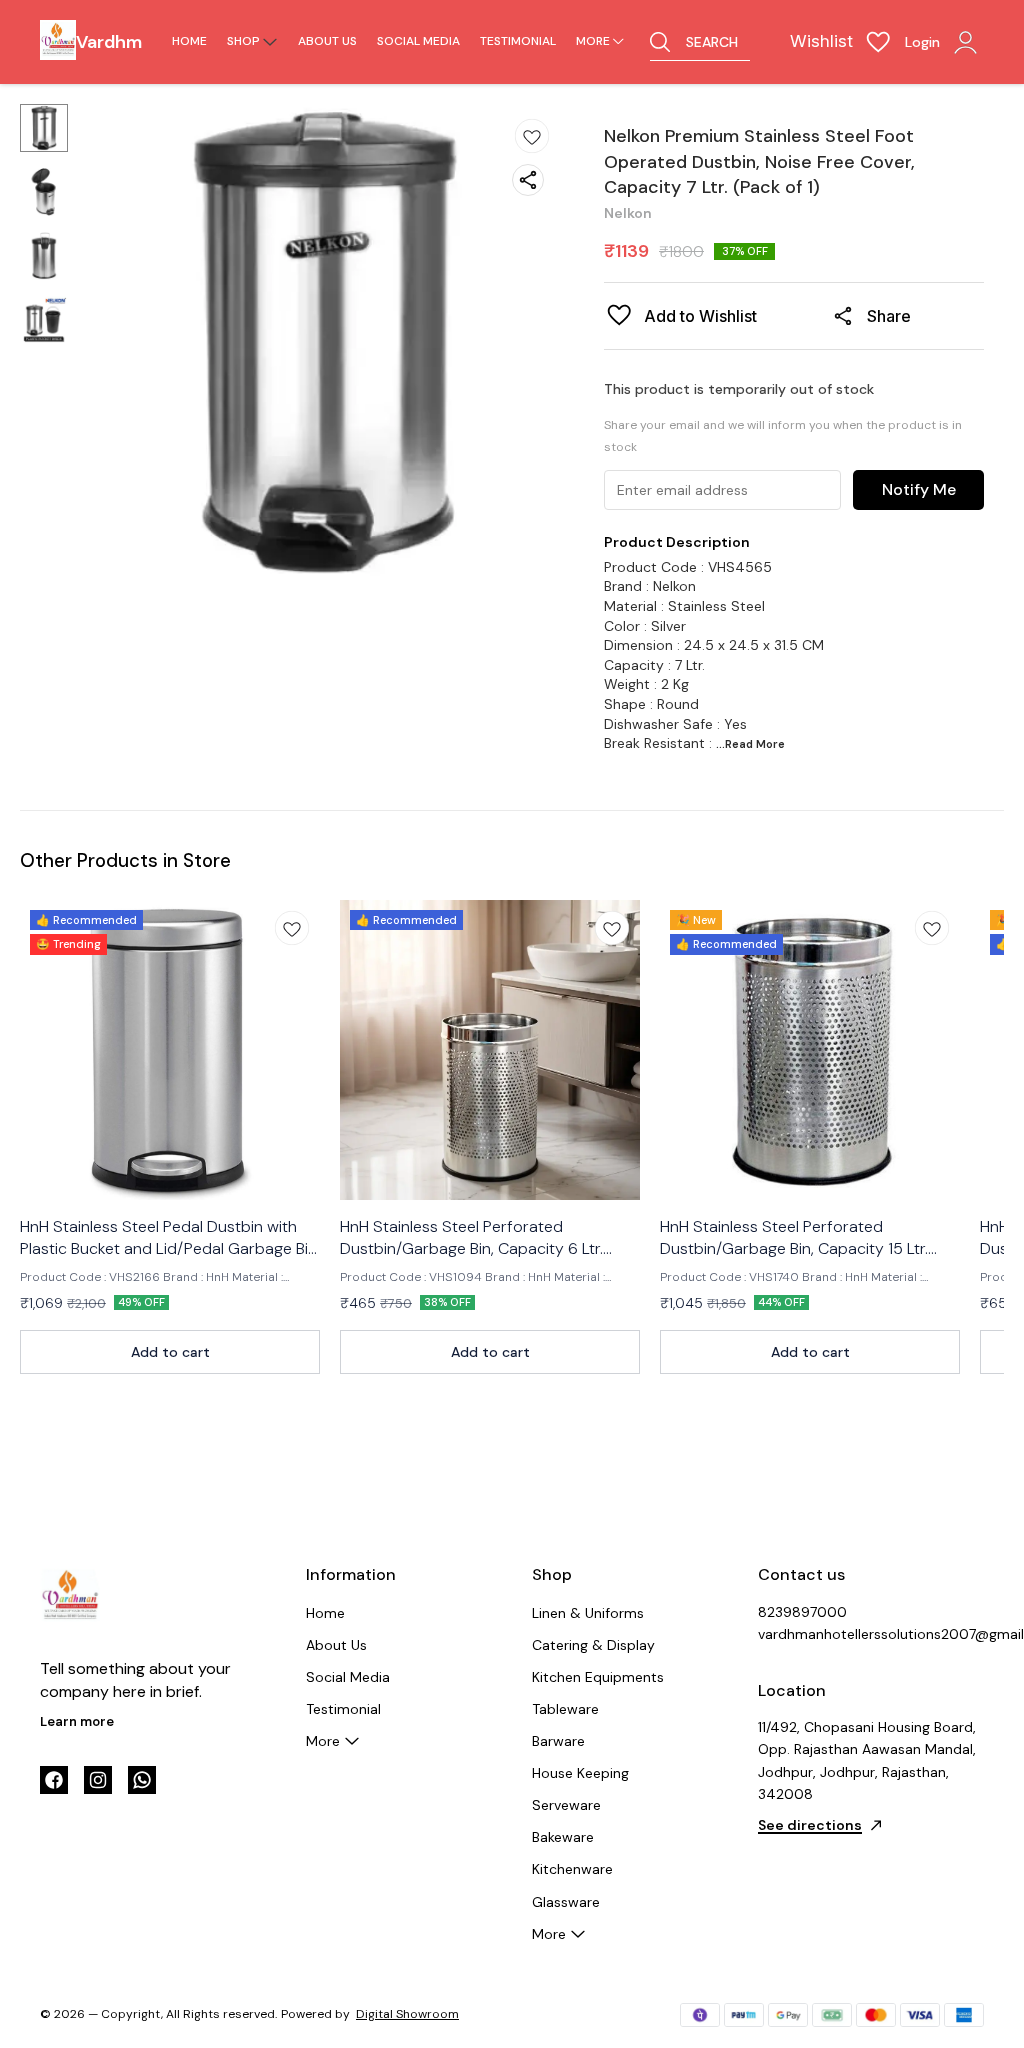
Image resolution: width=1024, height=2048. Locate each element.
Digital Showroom (407, 2014)
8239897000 (802, 1612)
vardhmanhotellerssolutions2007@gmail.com (868, 1634)
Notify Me (919, 489)
